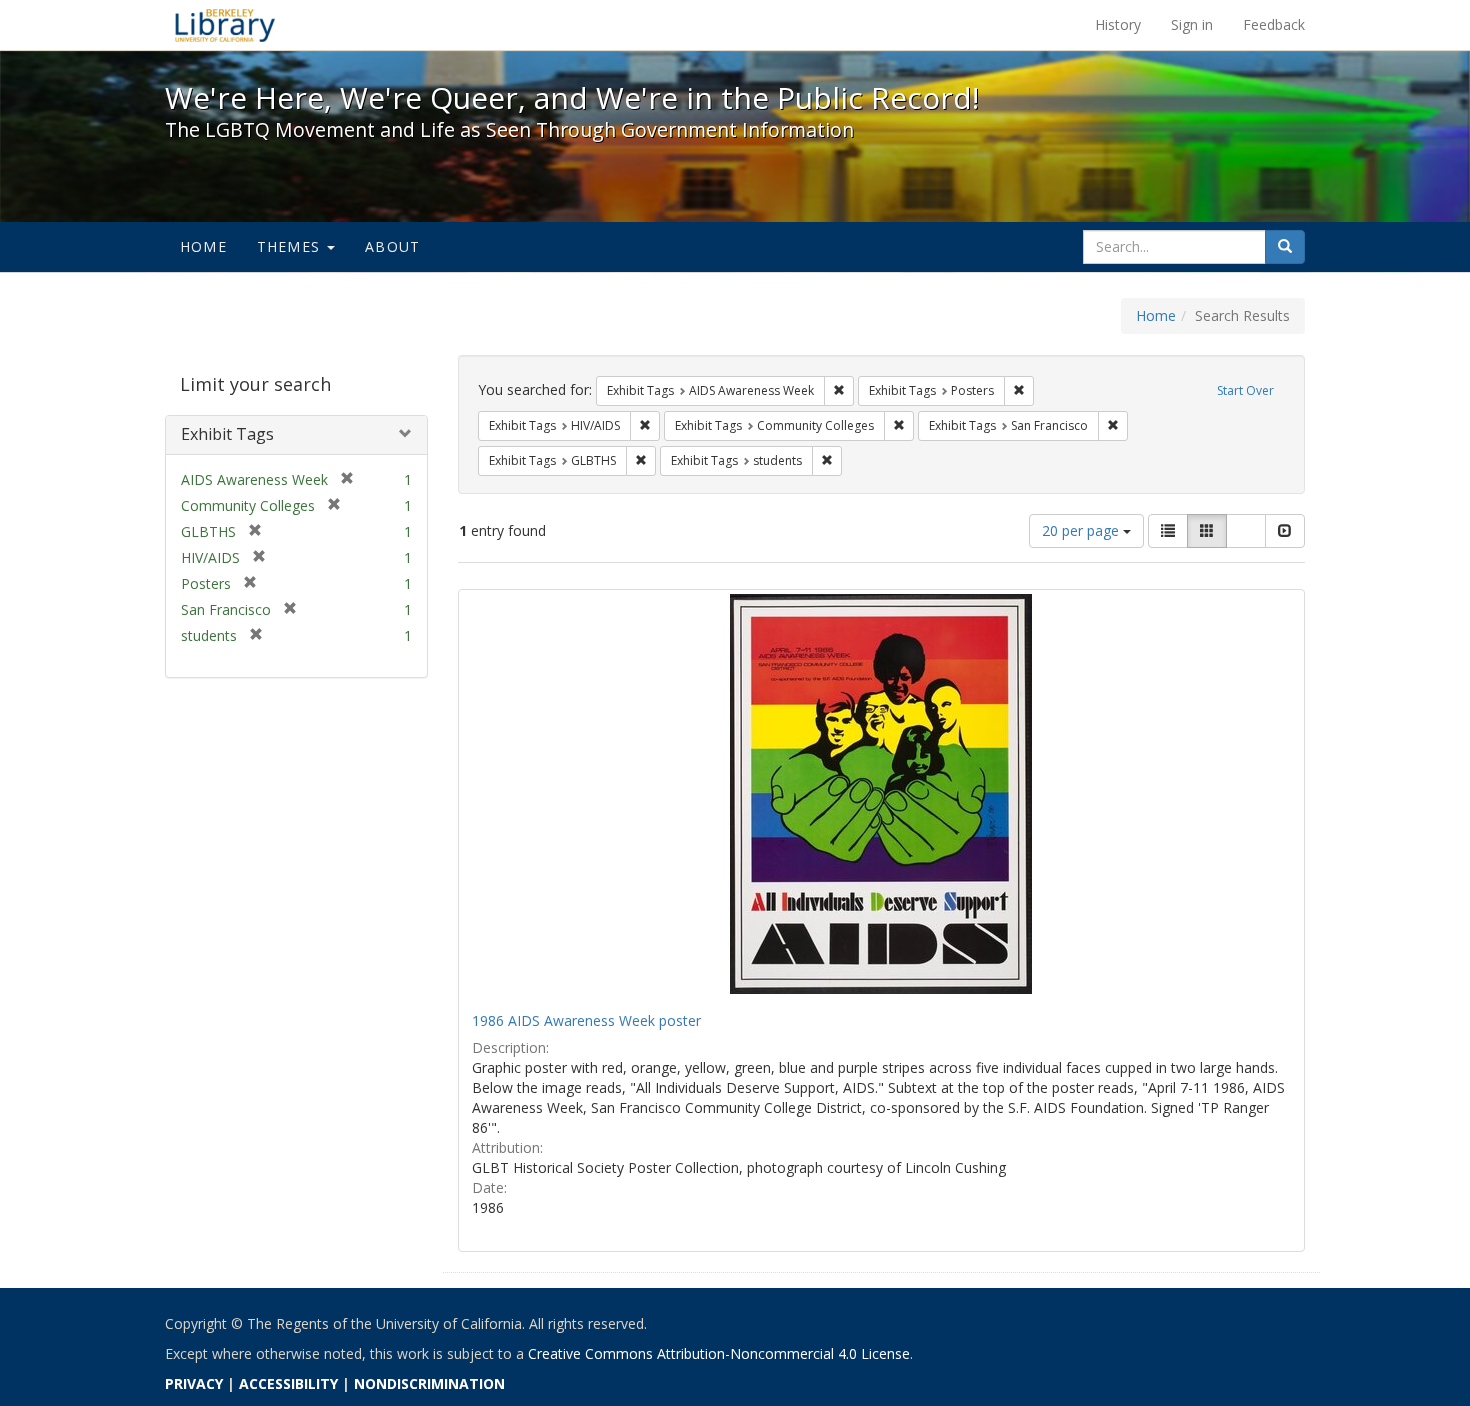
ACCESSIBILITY (288, 1383)
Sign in (1192, 24)
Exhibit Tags (227, 434)
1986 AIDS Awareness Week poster (586, 1020)
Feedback (1274, 24)
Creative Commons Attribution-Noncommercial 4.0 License (719, 1353)
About (392, 246)
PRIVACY (194, 1383)
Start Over (1245, 390)
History (1118, 24)
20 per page (1082, 530)
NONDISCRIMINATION (429, 1383)
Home (203, 246)
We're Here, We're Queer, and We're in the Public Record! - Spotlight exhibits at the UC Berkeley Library (225, 25)
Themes (291, 246)
